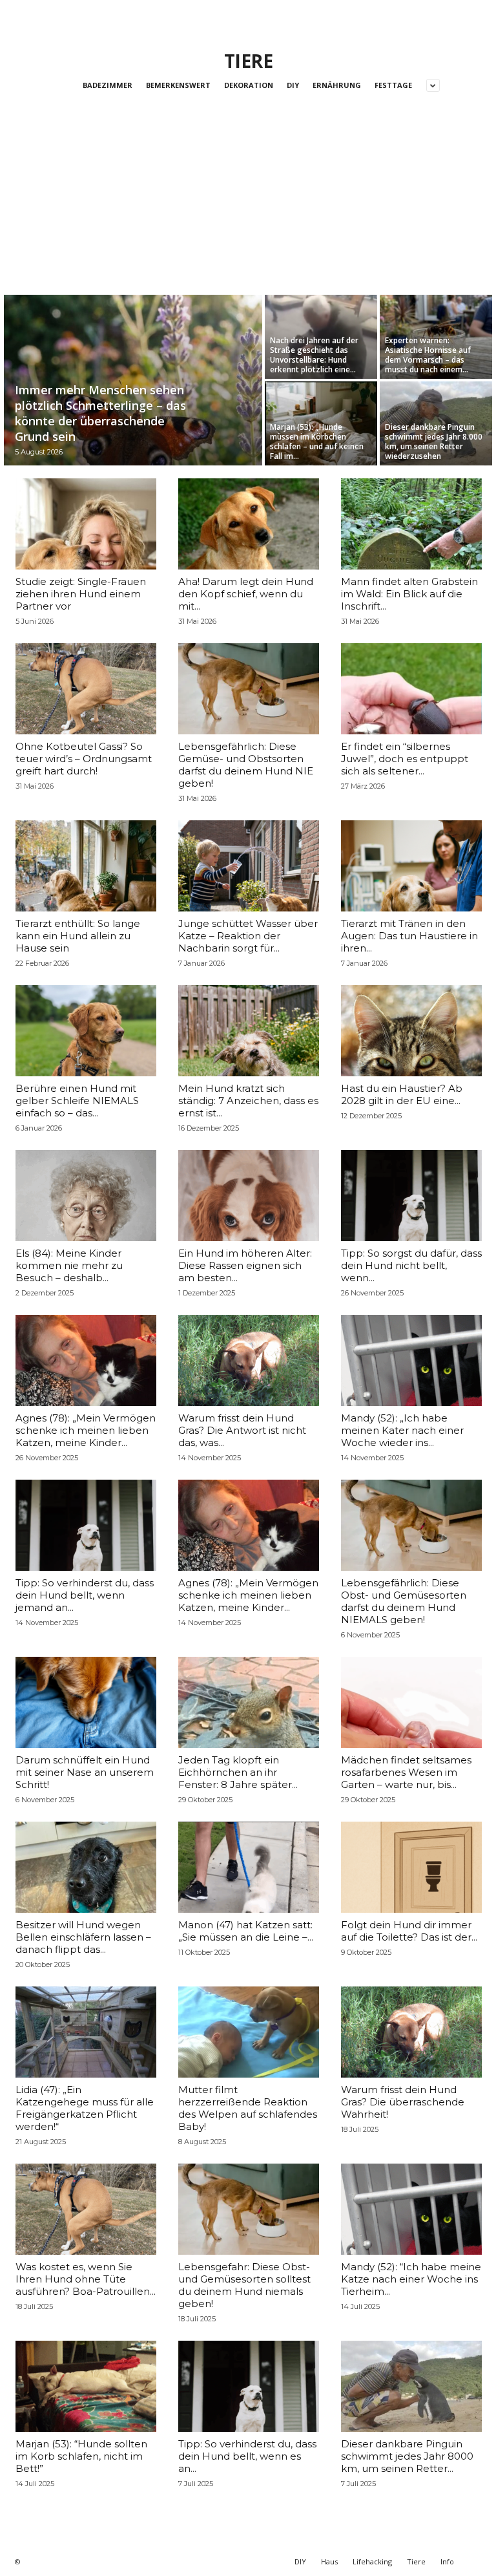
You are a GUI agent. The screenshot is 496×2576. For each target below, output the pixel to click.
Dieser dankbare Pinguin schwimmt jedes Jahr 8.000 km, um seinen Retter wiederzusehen (434, 442)
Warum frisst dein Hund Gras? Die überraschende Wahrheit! (403, 2102)
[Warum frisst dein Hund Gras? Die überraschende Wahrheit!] (411, 2032)
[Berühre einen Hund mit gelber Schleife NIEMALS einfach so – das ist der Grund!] (86, 1031)
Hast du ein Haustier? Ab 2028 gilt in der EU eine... (402, 1094)
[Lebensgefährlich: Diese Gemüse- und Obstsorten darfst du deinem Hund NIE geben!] (249, 689)
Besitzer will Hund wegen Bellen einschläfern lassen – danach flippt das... (83, 1937)
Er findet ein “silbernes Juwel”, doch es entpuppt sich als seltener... (405, 759)
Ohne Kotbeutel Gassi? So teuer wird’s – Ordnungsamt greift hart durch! (84, 759)
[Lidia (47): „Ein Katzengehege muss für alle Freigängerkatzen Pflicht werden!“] (86, 2032)
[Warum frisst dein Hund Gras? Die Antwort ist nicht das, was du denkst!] (249, 1360)
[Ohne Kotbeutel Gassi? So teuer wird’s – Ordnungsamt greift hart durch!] (86, 689)
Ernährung (337, 85)
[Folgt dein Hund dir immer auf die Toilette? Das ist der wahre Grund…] (411, 1867)
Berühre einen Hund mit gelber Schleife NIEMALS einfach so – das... (77, 1101)
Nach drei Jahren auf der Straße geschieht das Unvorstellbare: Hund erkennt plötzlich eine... (314, 355)
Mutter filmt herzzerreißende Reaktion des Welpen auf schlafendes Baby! (248, 2108)
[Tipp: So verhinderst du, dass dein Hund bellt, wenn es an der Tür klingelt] (249, 2386)
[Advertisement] (248, 198)
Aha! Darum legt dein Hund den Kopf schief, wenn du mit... (246, 594)
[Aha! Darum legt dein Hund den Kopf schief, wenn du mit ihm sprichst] (249, 524)
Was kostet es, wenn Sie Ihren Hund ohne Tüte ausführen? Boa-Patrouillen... (86, 2279)
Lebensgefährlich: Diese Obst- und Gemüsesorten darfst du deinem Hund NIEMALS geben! (404, 1601)
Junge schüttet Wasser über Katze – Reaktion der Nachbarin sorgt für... (248, 936)
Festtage (393, 85)
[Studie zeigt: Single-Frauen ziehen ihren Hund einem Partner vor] (86, 524)
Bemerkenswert (178, 85)
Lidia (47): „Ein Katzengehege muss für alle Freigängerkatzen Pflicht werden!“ (85, 2108)
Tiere (416, 2561)
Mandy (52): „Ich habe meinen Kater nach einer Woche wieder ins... (402, 1430)
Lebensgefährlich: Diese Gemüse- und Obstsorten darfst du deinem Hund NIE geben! (246, 765)
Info (447, 2561)
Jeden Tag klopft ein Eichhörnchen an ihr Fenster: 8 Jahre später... (238, 1772)
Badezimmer (108, 85)
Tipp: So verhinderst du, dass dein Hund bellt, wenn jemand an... (85, 1595)
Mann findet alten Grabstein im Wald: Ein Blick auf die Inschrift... (409, 594)
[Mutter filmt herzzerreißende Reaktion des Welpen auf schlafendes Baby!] (249, 2032)
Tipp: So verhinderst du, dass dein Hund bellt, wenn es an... (247, 2456)
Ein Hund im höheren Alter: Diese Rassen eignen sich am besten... (245, 1265)
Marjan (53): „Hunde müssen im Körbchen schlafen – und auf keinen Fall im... (317, 442)
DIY (293, 85)
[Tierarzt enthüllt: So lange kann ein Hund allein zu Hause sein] (86, 866)
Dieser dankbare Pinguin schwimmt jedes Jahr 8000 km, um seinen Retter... (407, 2456)
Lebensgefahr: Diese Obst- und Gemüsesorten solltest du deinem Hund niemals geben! (244, 2285)
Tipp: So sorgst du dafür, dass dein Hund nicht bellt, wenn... (411, 1265)
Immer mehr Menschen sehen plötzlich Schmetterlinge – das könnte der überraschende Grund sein (100, 413)
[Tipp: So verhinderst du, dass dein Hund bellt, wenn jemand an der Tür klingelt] (86, 1525)
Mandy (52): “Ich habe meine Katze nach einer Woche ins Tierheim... (411, 2279)
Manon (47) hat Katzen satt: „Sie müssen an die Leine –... (246, 1931)
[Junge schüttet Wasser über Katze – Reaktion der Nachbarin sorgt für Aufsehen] (249, 866)
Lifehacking (372, 2561)
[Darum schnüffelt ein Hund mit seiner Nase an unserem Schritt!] (86, 1702)
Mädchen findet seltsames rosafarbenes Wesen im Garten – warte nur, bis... (406, 1772)
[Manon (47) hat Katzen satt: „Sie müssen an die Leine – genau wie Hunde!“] (249, 1867)
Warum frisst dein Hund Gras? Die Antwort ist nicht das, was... (242, 1430)
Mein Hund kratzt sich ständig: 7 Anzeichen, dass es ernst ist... (248, 1101)
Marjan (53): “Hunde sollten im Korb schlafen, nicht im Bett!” (81, 2456)
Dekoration (249, 85)
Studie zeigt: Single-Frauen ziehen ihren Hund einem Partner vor (81, 594)
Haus (329, 2561)
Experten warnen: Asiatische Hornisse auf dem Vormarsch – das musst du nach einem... (428, 355)
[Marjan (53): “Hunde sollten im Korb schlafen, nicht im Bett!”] (86, 2386)
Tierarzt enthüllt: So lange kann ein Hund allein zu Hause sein (78, 936)
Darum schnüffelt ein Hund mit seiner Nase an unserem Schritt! (85, 1772)
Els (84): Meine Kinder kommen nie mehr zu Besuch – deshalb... (69, 1265)
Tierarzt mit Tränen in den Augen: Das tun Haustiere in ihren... (409, 936)
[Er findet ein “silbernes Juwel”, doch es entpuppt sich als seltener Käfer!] (411, 689)
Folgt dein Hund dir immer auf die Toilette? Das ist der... (409, 1931)
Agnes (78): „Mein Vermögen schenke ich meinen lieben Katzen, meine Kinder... (86, 1430)
